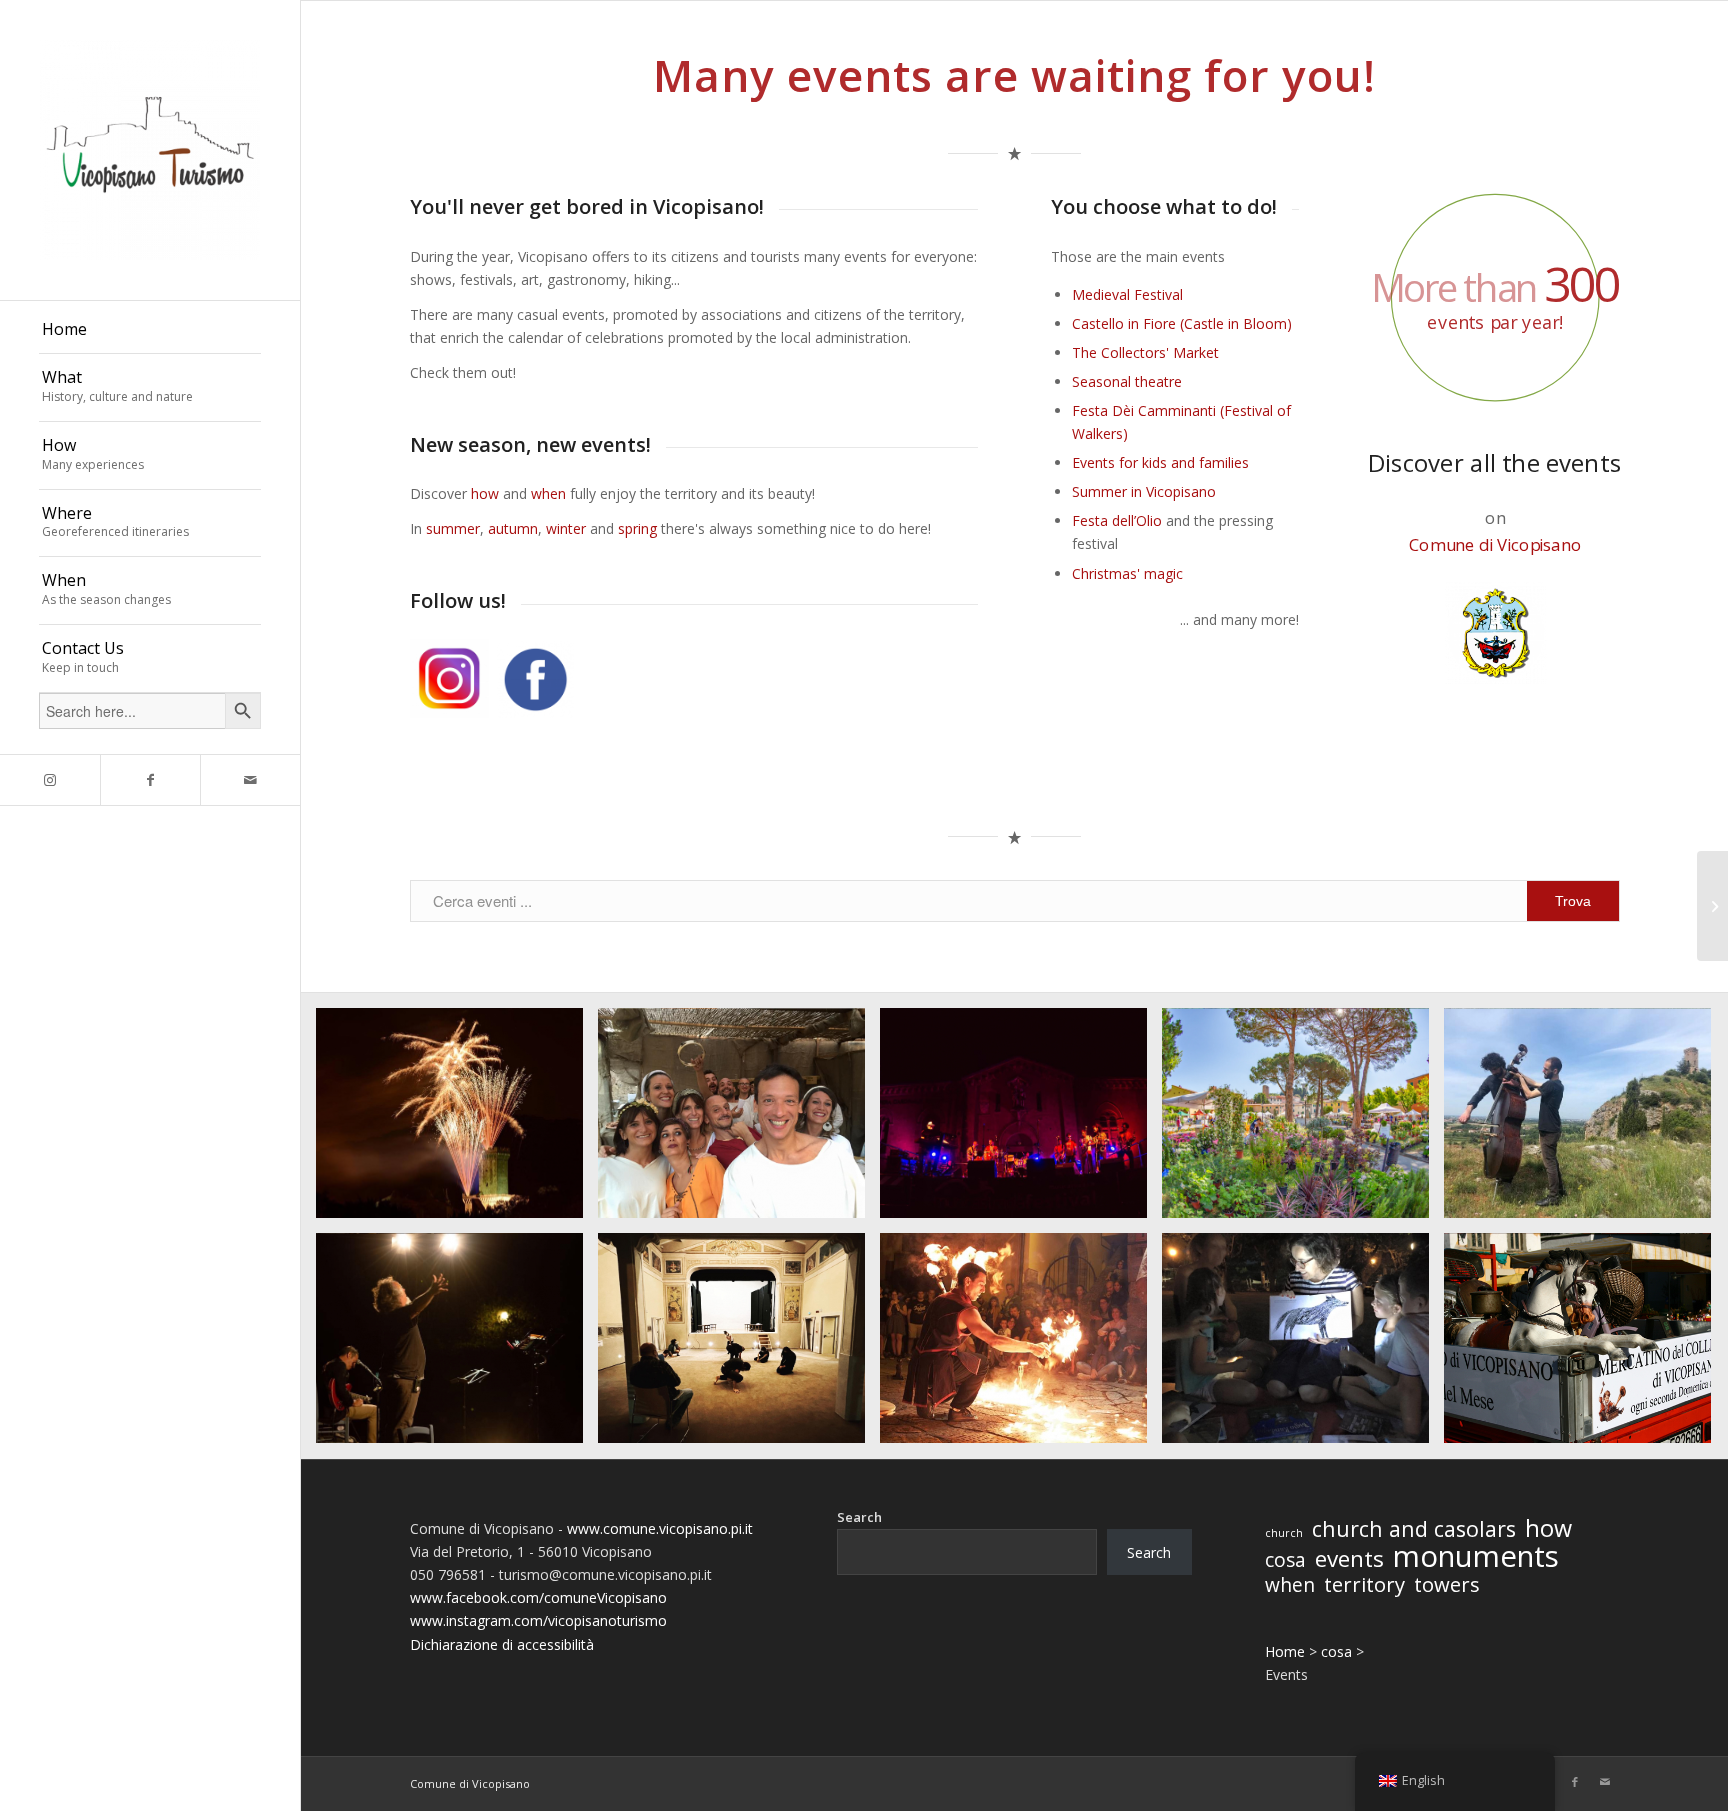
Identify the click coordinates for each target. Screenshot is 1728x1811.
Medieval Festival (1127, 294)
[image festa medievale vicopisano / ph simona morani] (739, 1121)
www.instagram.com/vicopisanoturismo (538, 1620)
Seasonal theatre (1127, 381)
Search (859, 1517)
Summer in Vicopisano (1144, 491)
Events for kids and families (1160, 462)
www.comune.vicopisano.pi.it (660, 1528)
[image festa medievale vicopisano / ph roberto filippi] (457, 1121)
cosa (1285, 1560)
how (485, 493)
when (548, 493)
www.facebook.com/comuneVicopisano (538, 1597)
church (1284, 1533)
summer (453, 528)
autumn (513, 528)
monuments (1476, 1556)
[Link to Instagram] (50, 780)
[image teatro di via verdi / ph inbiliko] (739, 1346)
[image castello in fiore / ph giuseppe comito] (1303, 1121)
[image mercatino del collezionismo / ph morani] (1585, 1346)
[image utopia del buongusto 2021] (457, 1346)
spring (637, 528)
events (1349, 1558)
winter (566, 528)
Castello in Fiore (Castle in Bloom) (1182, 323)
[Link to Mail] (250, 780)
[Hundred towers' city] (1712, 906)
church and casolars (1414, 1528)
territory (1364, 1584)
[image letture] (1303, 1346)
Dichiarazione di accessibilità (502, 1644)
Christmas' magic (1127, 573)
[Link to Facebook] (150, 780)
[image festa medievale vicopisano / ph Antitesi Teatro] (1021, 1346)
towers (1447, 1584)
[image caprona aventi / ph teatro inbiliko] (1585, 1121)
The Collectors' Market (1145, 352)
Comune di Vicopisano (1495, 544)
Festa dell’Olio (1117, 520)
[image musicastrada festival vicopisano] (1021, 1121)
